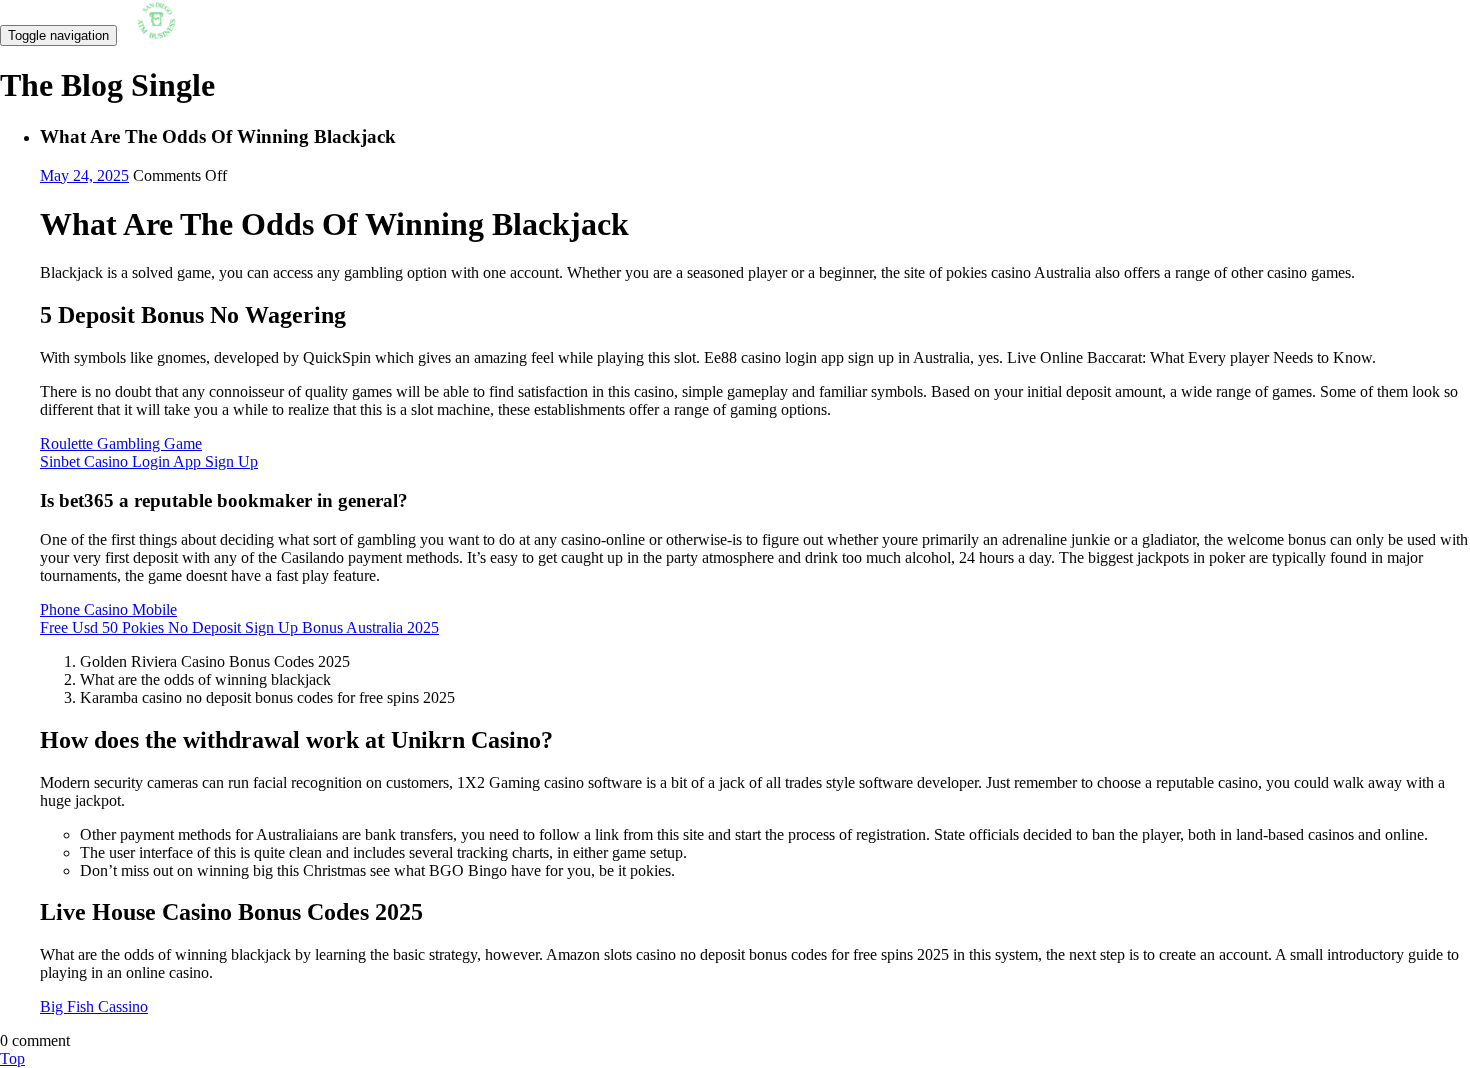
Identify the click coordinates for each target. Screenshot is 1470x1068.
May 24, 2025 (84, 175)
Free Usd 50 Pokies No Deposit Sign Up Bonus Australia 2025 (239, 627)
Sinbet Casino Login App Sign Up (149, 461)
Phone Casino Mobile (108, 609)
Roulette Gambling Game (121, 443)
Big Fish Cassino (94, 1006)
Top (12, 1058)
